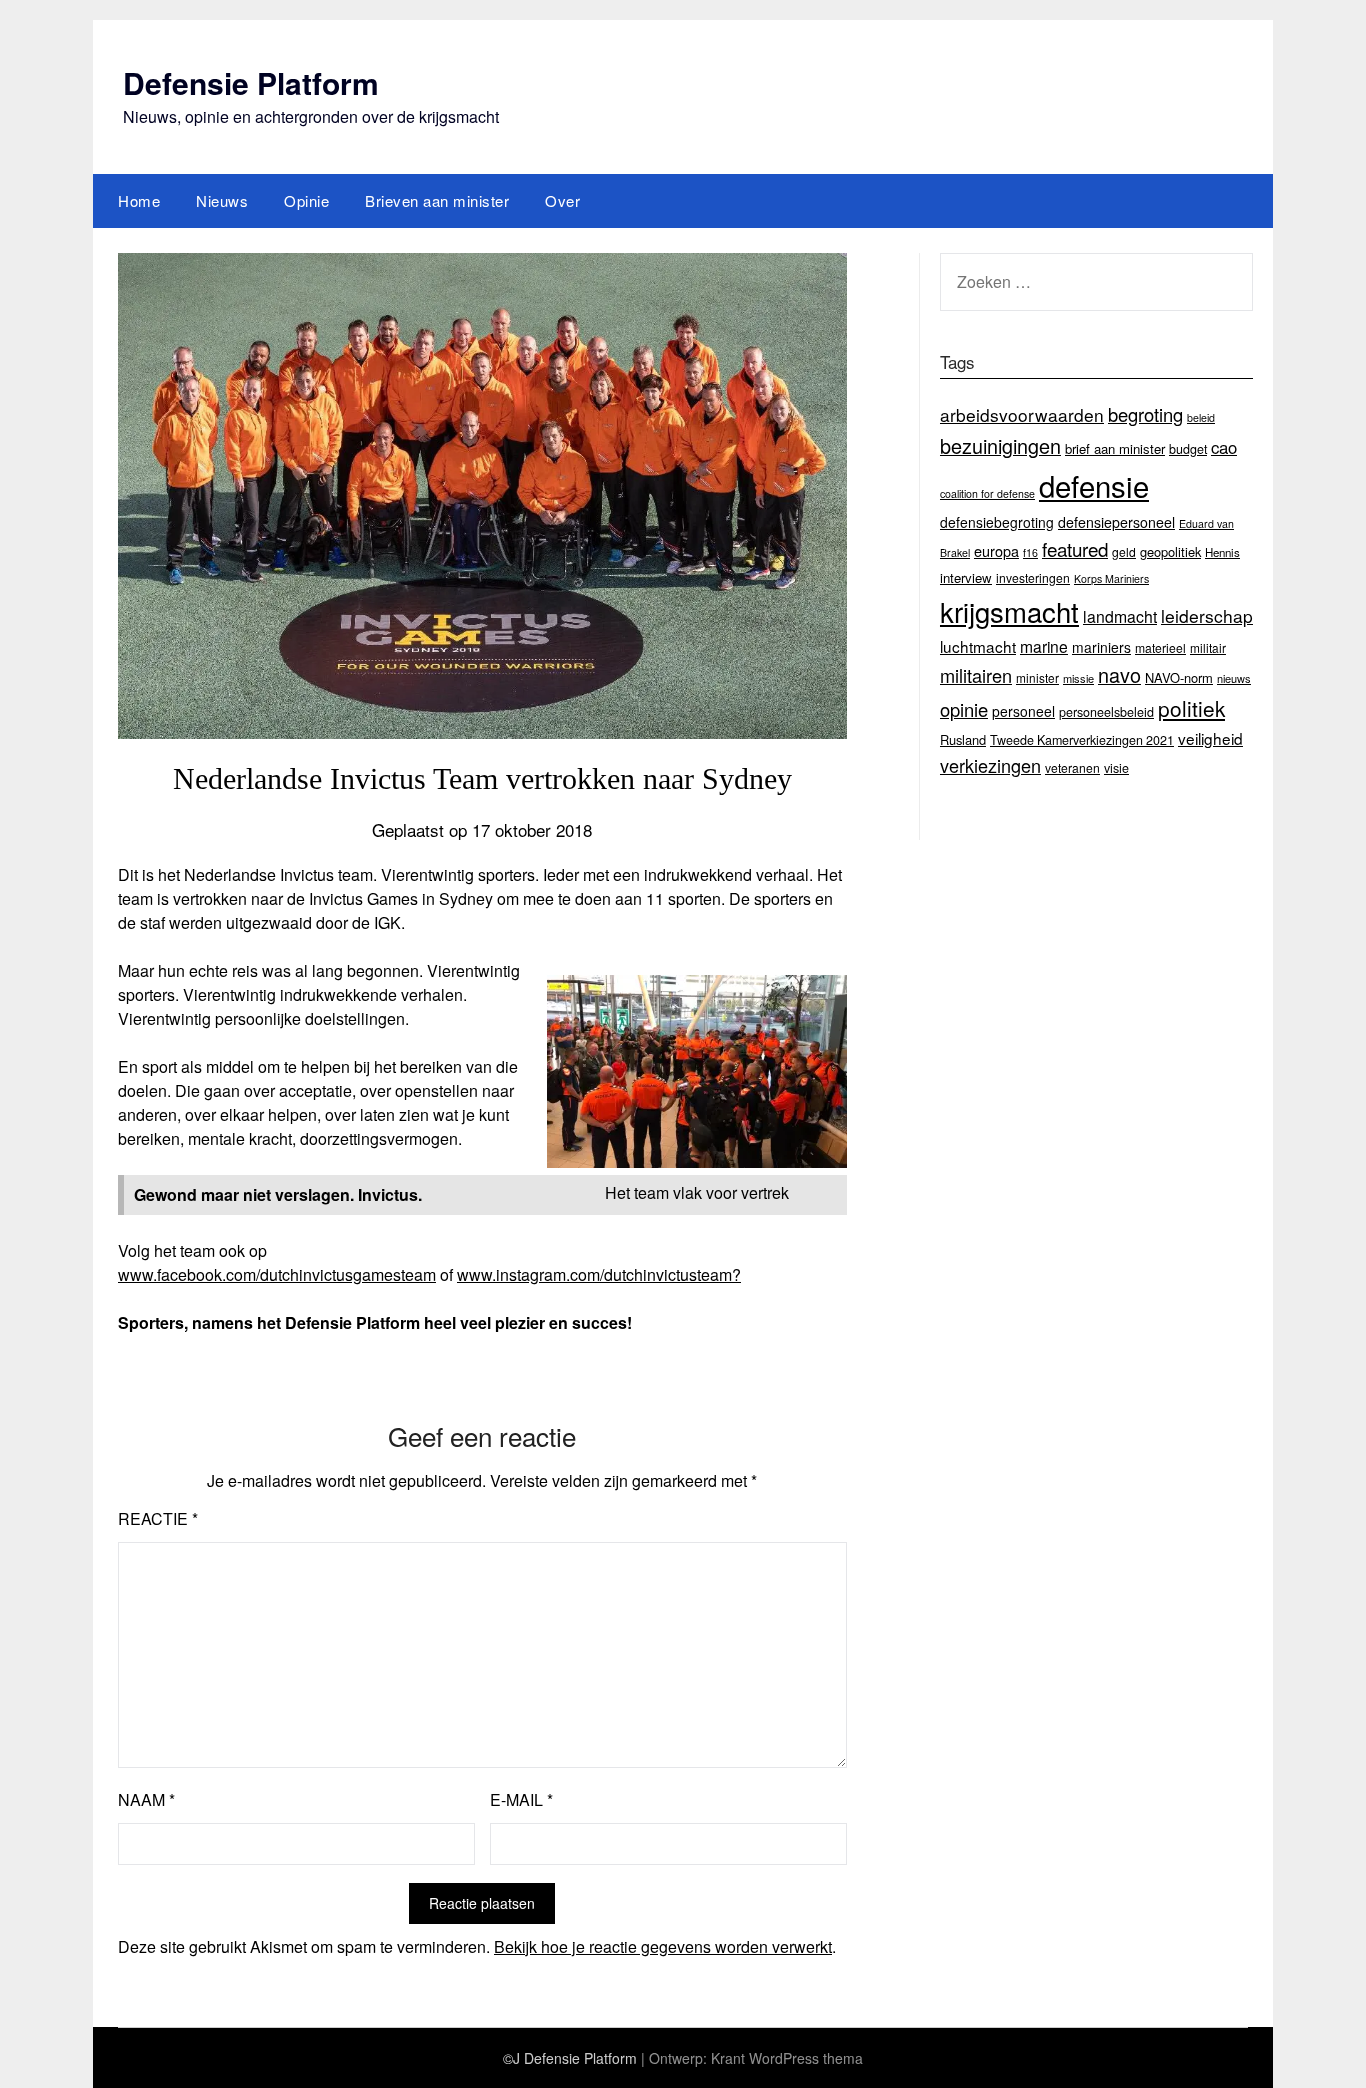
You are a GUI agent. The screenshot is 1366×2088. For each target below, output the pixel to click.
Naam (146, 1799)
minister (1037, 677)
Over (562, 200)
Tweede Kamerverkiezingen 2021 (1082, 740)
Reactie (158, 1518)
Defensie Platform (251, 82)
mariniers (1101, 647)
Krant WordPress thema (787, 2058)
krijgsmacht (1009, 611)
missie (1078, 678)
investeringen (1033, 577)
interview (966, 577)
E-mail (521, 1799)
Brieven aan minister (437, 200)
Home (139, 200)
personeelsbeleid (1106, 712)
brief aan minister (1115, 448)
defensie (1094, 485)
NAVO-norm (1179, 677)
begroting (1145, 414)
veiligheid (1210, 738)
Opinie (306, 200)
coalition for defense (987, 493)
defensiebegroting (997, 522)
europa (996, 550)
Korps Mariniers (1111, 578)
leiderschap (1207, 615)
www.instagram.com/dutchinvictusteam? (599, 1274)
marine (1044, 646)
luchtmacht (978, 646)
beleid (1201, 417)
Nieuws (222, 200)
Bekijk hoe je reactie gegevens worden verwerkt (663, 1946)
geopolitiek (1170, 551)
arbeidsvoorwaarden (1022, 414)
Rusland (963, 739)
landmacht (1120, 616)
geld (1124, 551)
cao (1224, 447)
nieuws (1234, 678)
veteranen (1072, 767)
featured (1075, 548)
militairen (976, 675)
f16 (1030, 552)
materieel (1160, 647)
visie (1116, 768)
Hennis (1222, 552)
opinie (964, 709)
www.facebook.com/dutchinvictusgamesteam (277, 1274)
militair (1208, 647)
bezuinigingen (1000, 445)
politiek (1191, 708)
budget (1188, 449)
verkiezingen (990, 765)
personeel (1023, 711)
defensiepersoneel (1116, 522)
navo (1119, 674)
